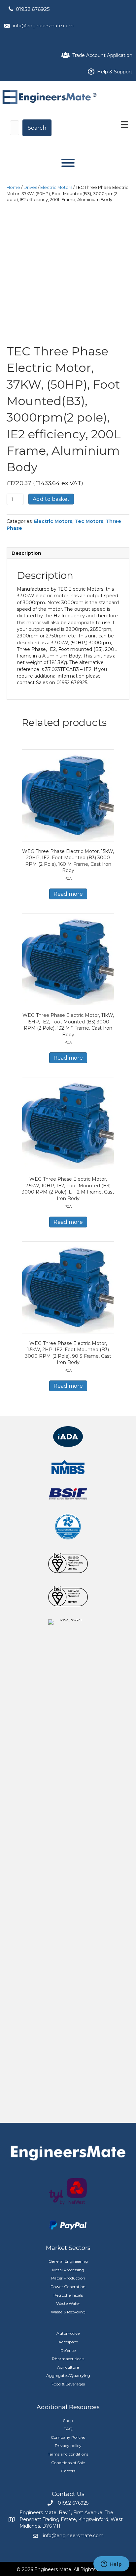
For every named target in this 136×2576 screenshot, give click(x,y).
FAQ (68, 2429)
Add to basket (51, 499)
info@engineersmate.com (43, 26)
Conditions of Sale (68, 2463)
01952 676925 (33, 9)
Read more (68, 894)
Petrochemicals (68, 2295)
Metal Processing (68, 2270)
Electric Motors (56, 187)
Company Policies (68, 2437)
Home (13, 187)
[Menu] (124, 124)
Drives (30, 187)
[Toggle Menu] (68, 163)
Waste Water (68, 2303)
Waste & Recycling (68, 2312)
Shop (68, 2421)
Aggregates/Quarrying (68, 2375)
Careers (68, 2471)
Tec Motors (89, 521)
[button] (37, 128)
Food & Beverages (68, 2384)
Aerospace (68, 2342)
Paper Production (68, 2278)
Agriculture (68, 2367)
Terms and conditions (68, 2454)
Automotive (68, 2333)
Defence (68, 2350)
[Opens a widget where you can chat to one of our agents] (111, 2564)
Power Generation (68, 2287)
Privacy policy (68, 2446)
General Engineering (68, 2261)
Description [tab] (26, 553)
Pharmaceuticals (68, 2359)
